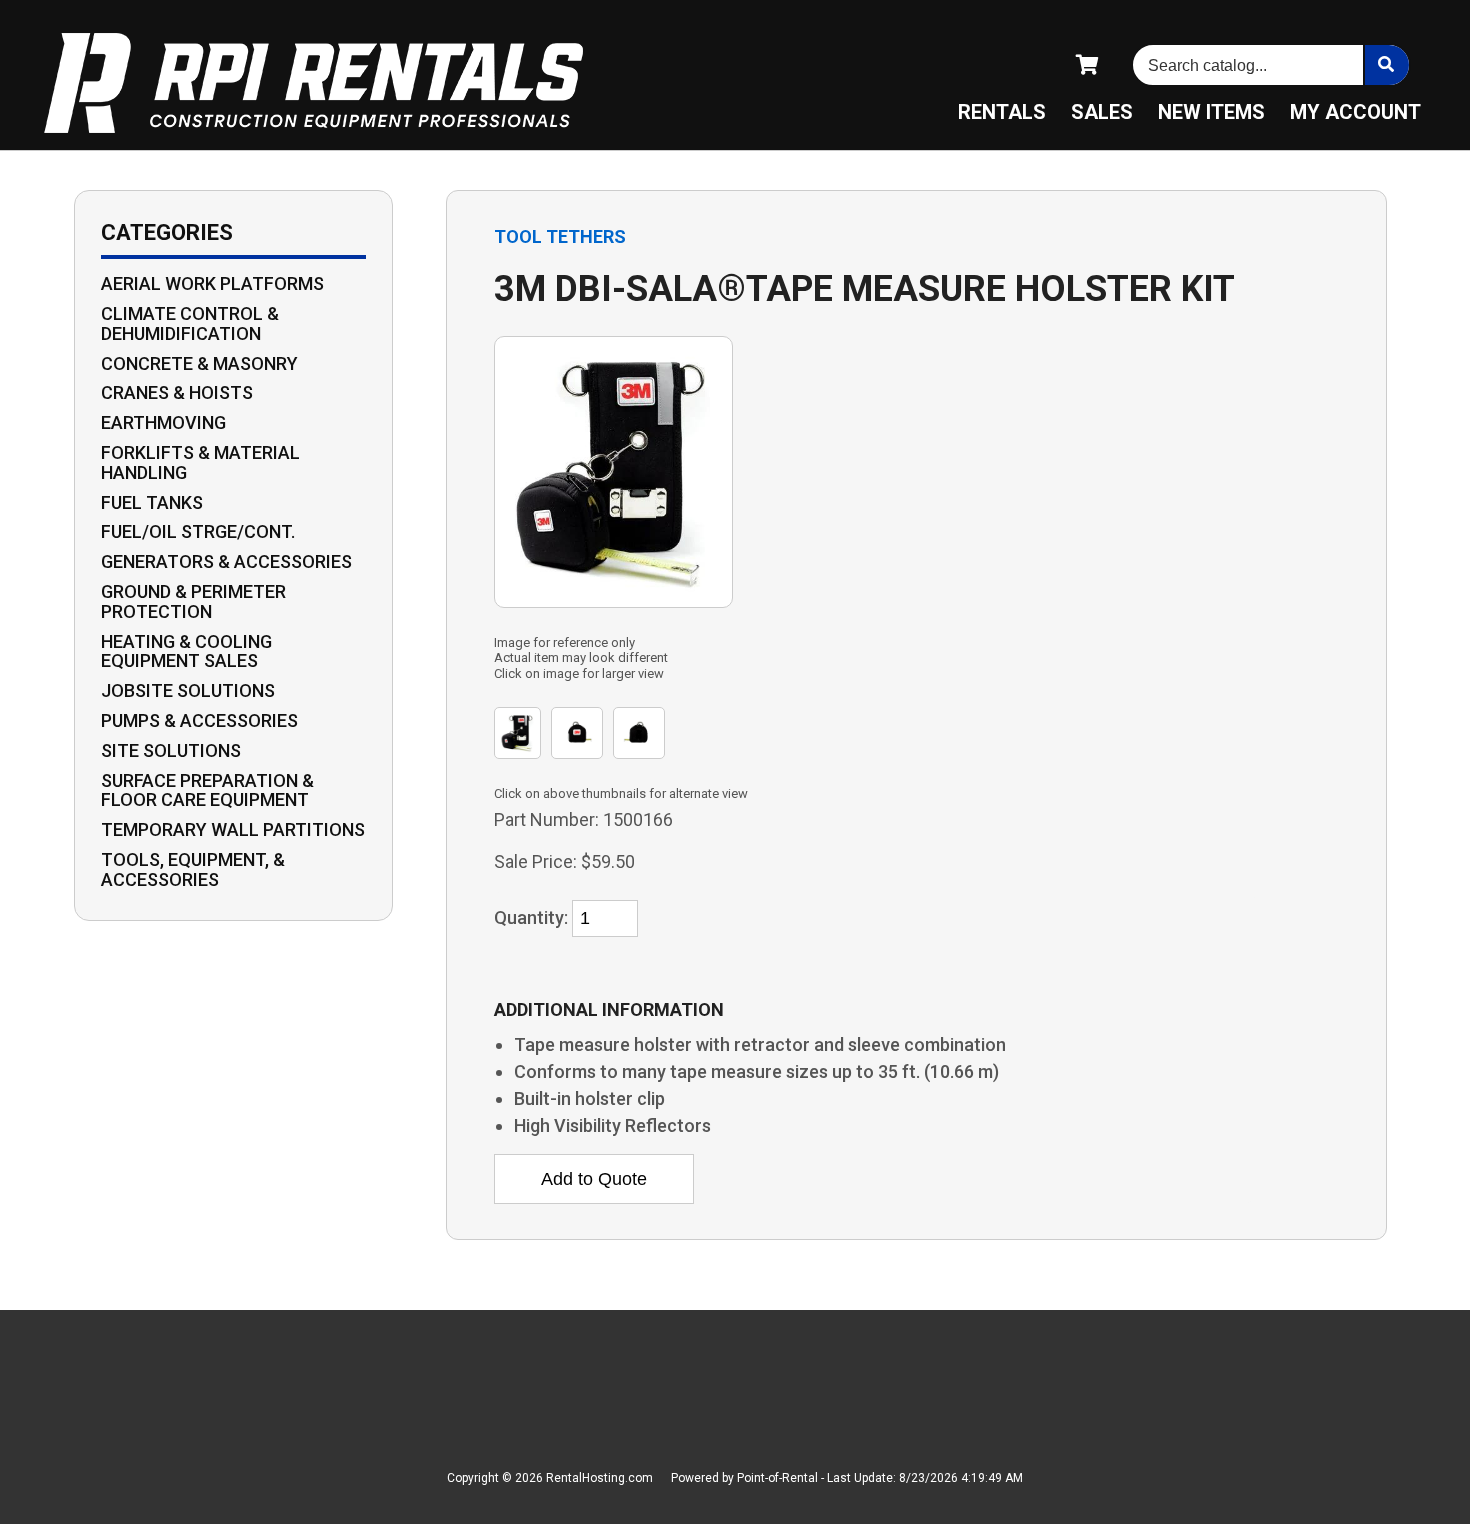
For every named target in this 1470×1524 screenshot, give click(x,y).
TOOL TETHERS (560, 236)
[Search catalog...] (1386, 65)
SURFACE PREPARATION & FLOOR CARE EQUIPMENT (207, 791)
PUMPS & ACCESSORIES (199, 721)
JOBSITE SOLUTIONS (188, 691)
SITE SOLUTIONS (171, 751)
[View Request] (1088, 65)
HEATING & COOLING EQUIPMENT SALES (186, 652)
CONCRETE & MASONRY (199, 364)
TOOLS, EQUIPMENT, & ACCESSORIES (193, 870)
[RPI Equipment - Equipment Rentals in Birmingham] (313, 84)
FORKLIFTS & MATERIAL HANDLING (200, 463)
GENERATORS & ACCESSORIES (226, 562)
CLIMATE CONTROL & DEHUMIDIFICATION (190, 324)
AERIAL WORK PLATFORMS (212, 284)
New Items (1211, 112)
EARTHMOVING (163, 423)
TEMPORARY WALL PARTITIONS (233, 830)
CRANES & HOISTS (177, 393)
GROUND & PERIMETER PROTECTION (193, 602)
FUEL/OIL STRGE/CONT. (198, 532)
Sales (1102, 112)
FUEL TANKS (152, 503)
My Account (1355, 112)
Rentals (1002, 112)
